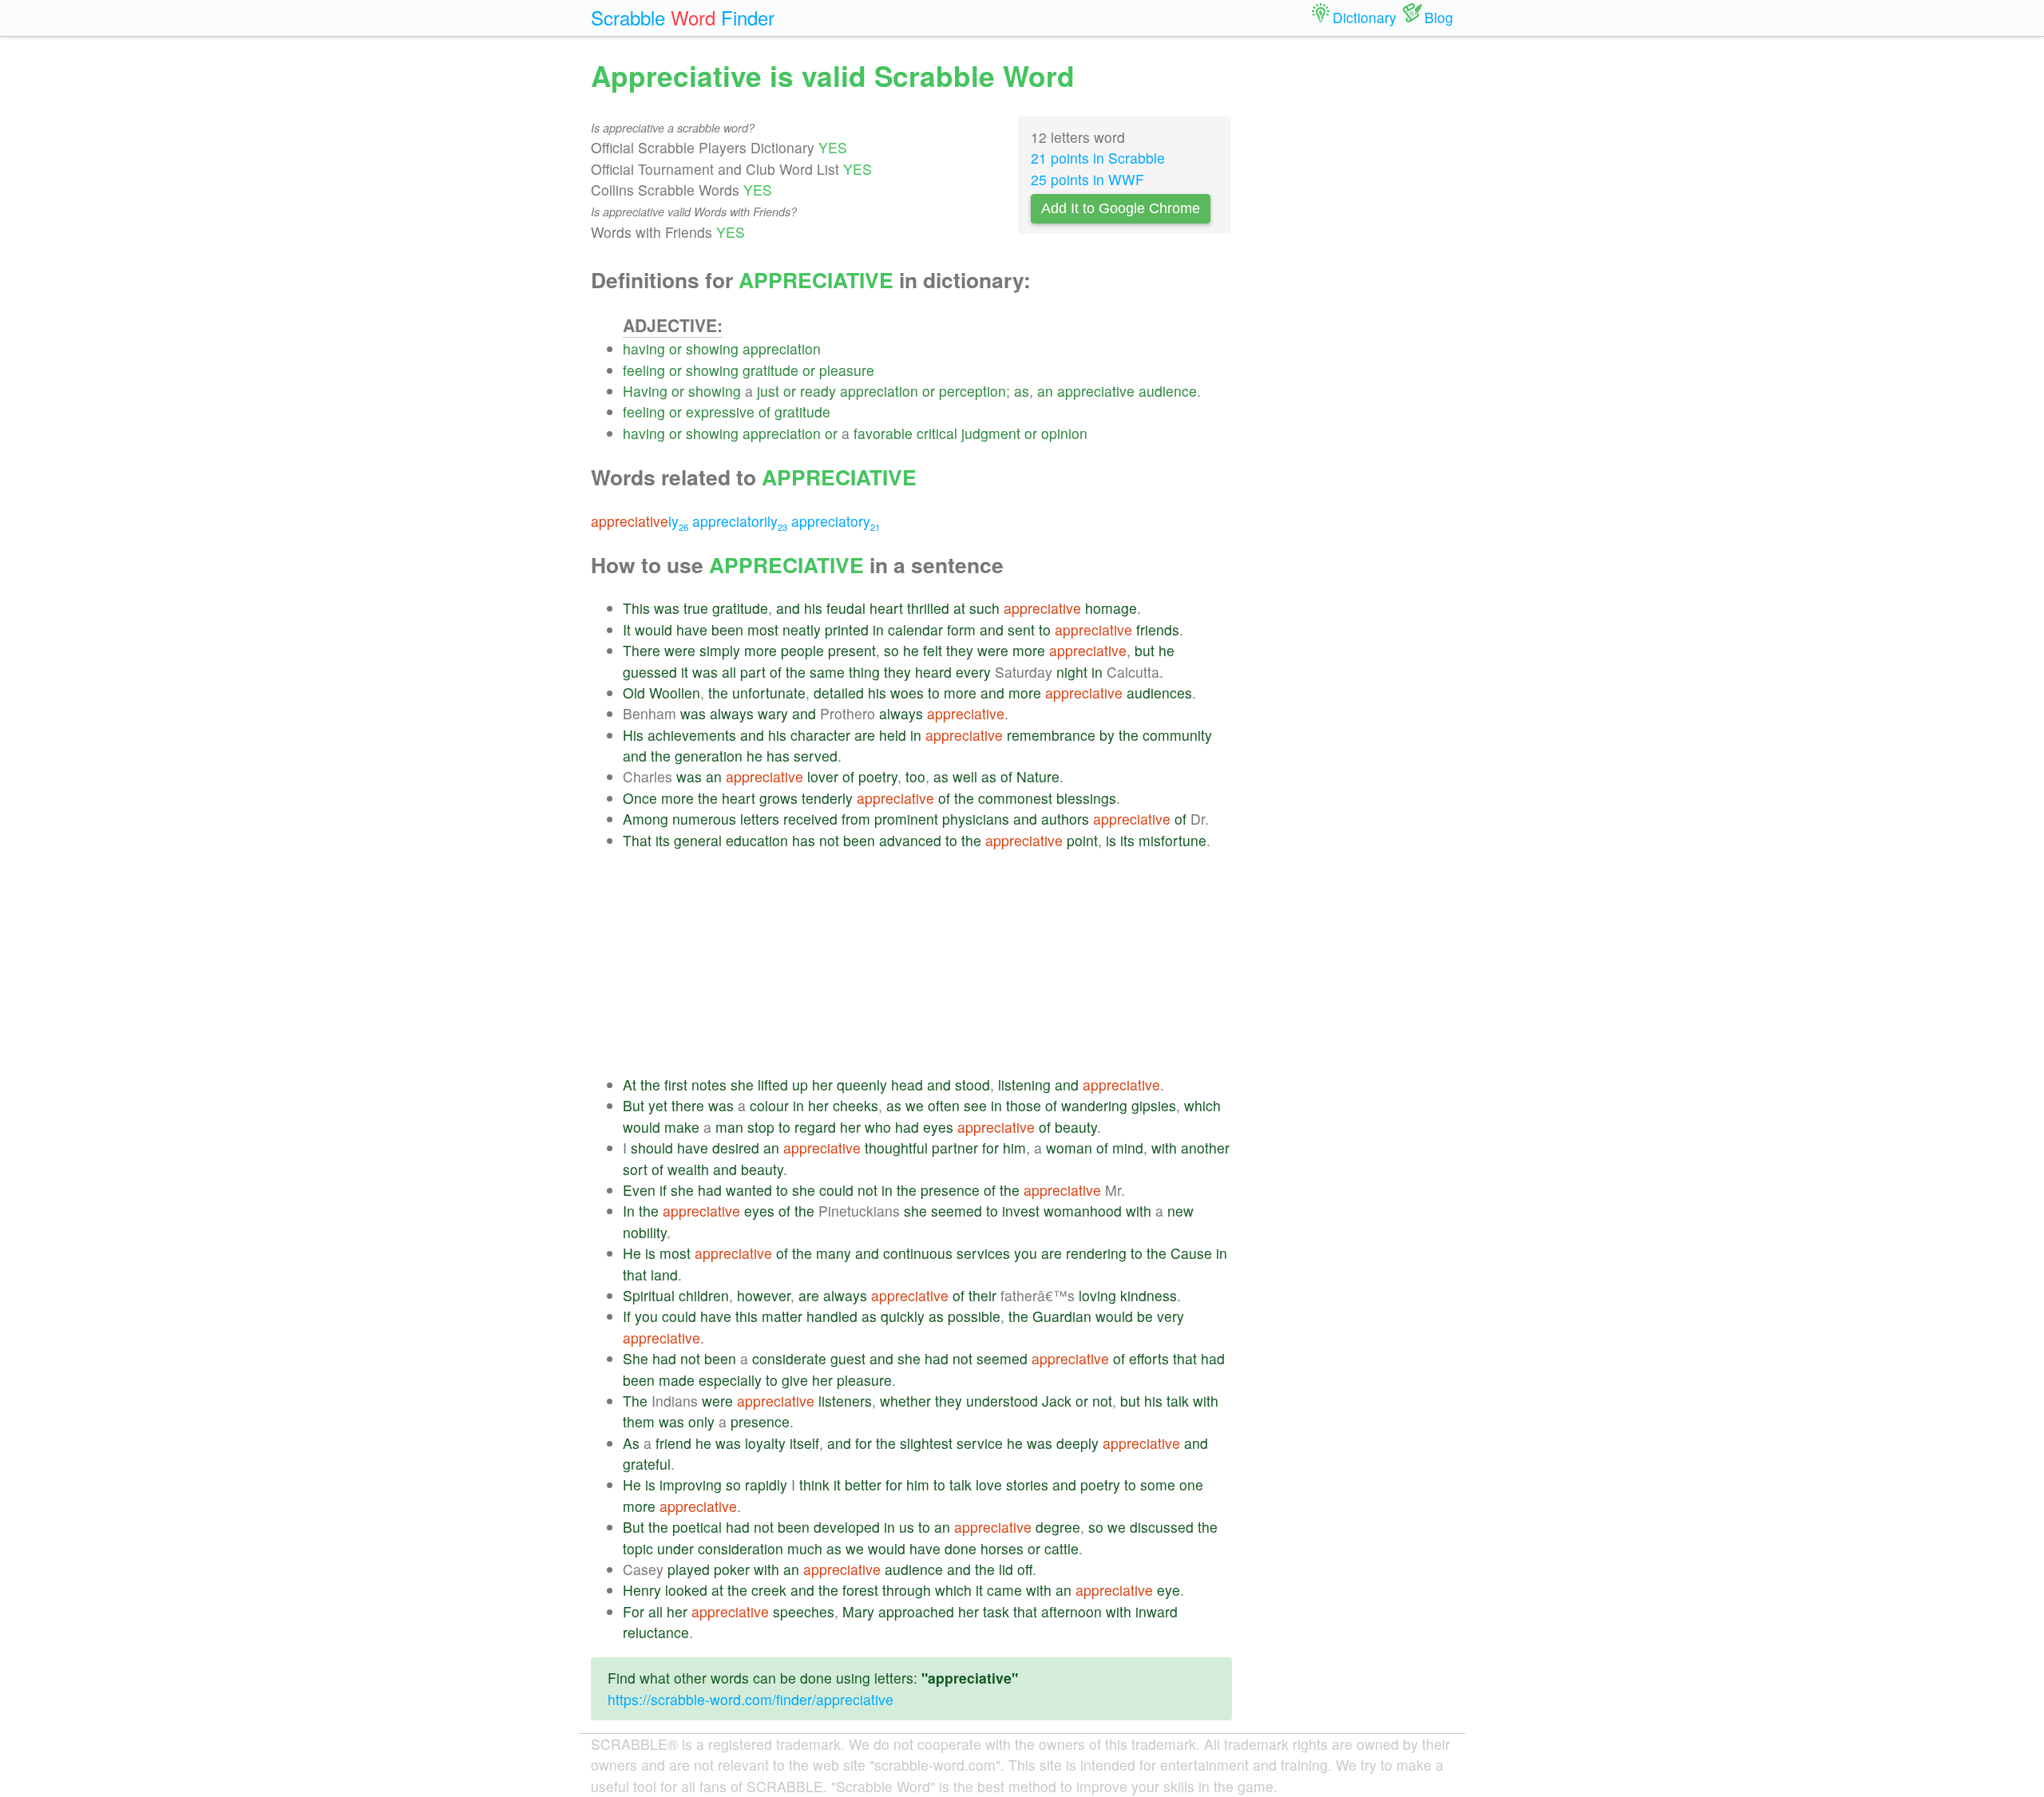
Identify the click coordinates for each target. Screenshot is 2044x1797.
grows (778, 798)
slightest (926, 1443)
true (696, 608)
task (996, 1611)
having (644, 348)
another (1205, 1148)
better (863, 1484)
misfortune (1173, 840)
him (1014, 1148)
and (788, 608)
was (667, 608)
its (663, 840)
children (704, 1295)
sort (635, 1169)
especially (730, 1380)
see (975, 1105)
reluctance (656, 1632)
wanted (749, 1190)
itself (804, 1443)
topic (638, 1548)
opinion (1064, 433)
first (676, 1085)
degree (1058, 1527)
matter (782, 1316)
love (989, 1484)
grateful (647, 1464)
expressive (720, 412)
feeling (644, 370)
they (960, 650)
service (980, 1443)
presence (950, 1190)
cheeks (856, 1105)
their (982, 1295)
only (701, 1421)
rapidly (766, 1484)
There (642, 650)
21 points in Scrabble (1098, 158)
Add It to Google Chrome (1121, 208)
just (768, 391)
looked (686, 1590)
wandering (1094, 1105)
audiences (1159, 693)
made (677, 1380)
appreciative (1096, 391)
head (907, 1085)
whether (905, 1401)
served (816, 756)
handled (832, 1316)
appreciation (782, 348)
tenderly (827, 798)
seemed (957, 1211)
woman (1069, 1148)
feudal (846, 608)
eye (1169, 1590)
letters (760, 819)
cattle (1062, 1548)
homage (1111, 608)
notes (709, 1085)
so (891, 650)
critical (937, 433)
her (822, 1085)
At (630, 1085)
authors (1065, 819)
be (1145, 1316)
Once (640, 798)
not (829, 840)
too (915, 776)
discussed (1162, 1527)
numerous (704, 819)
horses (1002, 1548)
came (1004, 1590)
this (747, 1316)
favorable (883, 433)
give (795, 1380)
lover (823, 776)
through (907, 1590)
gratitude (770, 370)
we (915, 1105)
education (757, 840)
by (1107, 735)
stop (761, 1127)
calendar (915, 629)
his (813, 608)
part (753, 672)
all (729, 672)
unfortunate (769, 693)
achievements (692, 735)
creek (769, 1590)
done (961, 1548)
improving (691, 1484)
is (1111, 840)
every (973, 672)
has (778, 756)
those (1024, 1105)
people (802, 650)
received (810, 819)
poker (732, 1569)
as (1022, 391)
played (689, 1569)
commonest (1015, 798)
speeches (804, 1611)
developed (847, 1527)
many (834, 1253)
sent (1021, 629)
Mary (858, 1611)
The (635, 1401)
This (636, 608)
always (732, 713)
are (865, 735)
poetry (878, 776)
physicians (976, 819)
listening (1024, 1085)
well (965, 776)
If (627, 1316)
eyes (938, 1127)
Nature (1038, 776)
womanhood (1083, 1211)
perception (972, 391)
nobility (645, 1232)
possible (974, 1316)
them (639, 1421)
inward (1157, 1611)
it (685, 672)
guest (848, 1358)
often (944, 1105)
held (893, 735)
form (961, 629)
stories (1027, 1484)
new (1180, 1211)
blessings (1086, 798)
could (836, 1190)
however (764, 1295)
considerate (789, 1358)
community (1177, 735)
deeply (1077, 1443)
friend (673, 1443)
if (663, 1190)
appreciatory (836, 521)
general (698, 840)
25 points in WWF (1087, 179)
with (1164, 1148)
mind (1128, 1148)
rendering (1096, 1253)
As (631, 1443)
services (983, 1253)
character (820, 735)
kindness (1149, 1295)
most (763, 629)
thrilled (928, 608)
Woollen (675, 693)
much (805, 1548)
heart (886, 608)
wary (773, 713)
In (629, 1211)
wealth (688, 1169)
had (907, 1127)
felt (933, 650)
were (680, 650)
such (984, 608)
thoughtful (896, 1148)
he (911, 650)
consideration (741, 1548)
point (1082, 840)
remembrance (1051, 735)
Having (645, 391)
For (634, 1611)
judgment (991, 433)
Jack (1057, 1401)
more (761, 650)
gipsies (1154, 1105)
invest (1021, 1211)
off (1025, 1569)
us (907, 1527)
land (664, 1275)
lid (1006, 1569)
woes (907, 693)
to (1045, 629)
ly (640, 521)
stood (972, 1085)
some (1158, 1484)
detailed (839, 693)
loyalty (765, 1443)
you (1026, 1253)
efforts (1149, 1358)
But (634, 1105)
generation (709, 756)
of (765, 412)
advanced (910, 840)
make (682, 1127)
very (1171, 1316)
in (878, 629)
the (796, 672)
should (652, 1148)
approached (916, 1611)
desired (736, 1148)
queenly (862, 1085)
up (800, 1085)
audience (1168, 391)
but (1145, 650)
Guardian (1062, 1316)
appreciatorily (740, 521)
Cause (1191, 1253)
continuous (918, 1253)
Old (634, 693)
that (635, 1275)
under (675, 1548)
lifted (773, 1085)
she (742, 1085)
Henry (642, 1590)
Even (639, 1190)
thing (864, 672)
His (633, 735)
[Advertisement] (927, 963)
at (959, 608)
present (852, 650)
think (814, 1484)
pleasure (847, 370)
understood (1002, 1401)
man (729, 1127)
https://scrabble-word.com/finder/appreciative (751, 1699)
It (627, 629)
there (688, 1105)
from (856, 819)
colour (769, 1105)
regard (815, 1127)
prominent (906, 819)
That (637, 840)
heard (933, 672)
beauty (1076, 1127)
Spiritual (649, 1295)
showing (712, 348)
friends (1158, 629)
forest (860, 1590)
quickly (903, 1316)
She (636, 1358)
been (727, 629)
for (990, 1148)
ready (818, 391)
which (1202, 1105)
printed (847, 629)
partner (955, 1148)
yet (658, 1105)
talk (1178, 1401)
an (1045, 391)
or (675, 348)
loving (1097, 1295)
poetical (697, 1527)
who (878, 1127)
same (827, 672)
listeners (845, 1401)
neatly (802, 629)
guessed (650, 672)
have (692, 629)
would (654, 629)
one (1191, 1484)
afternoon (1072, 1611)
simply (720, 650)
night (1072, 672)
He (632, 1253)
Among (646, 819)
